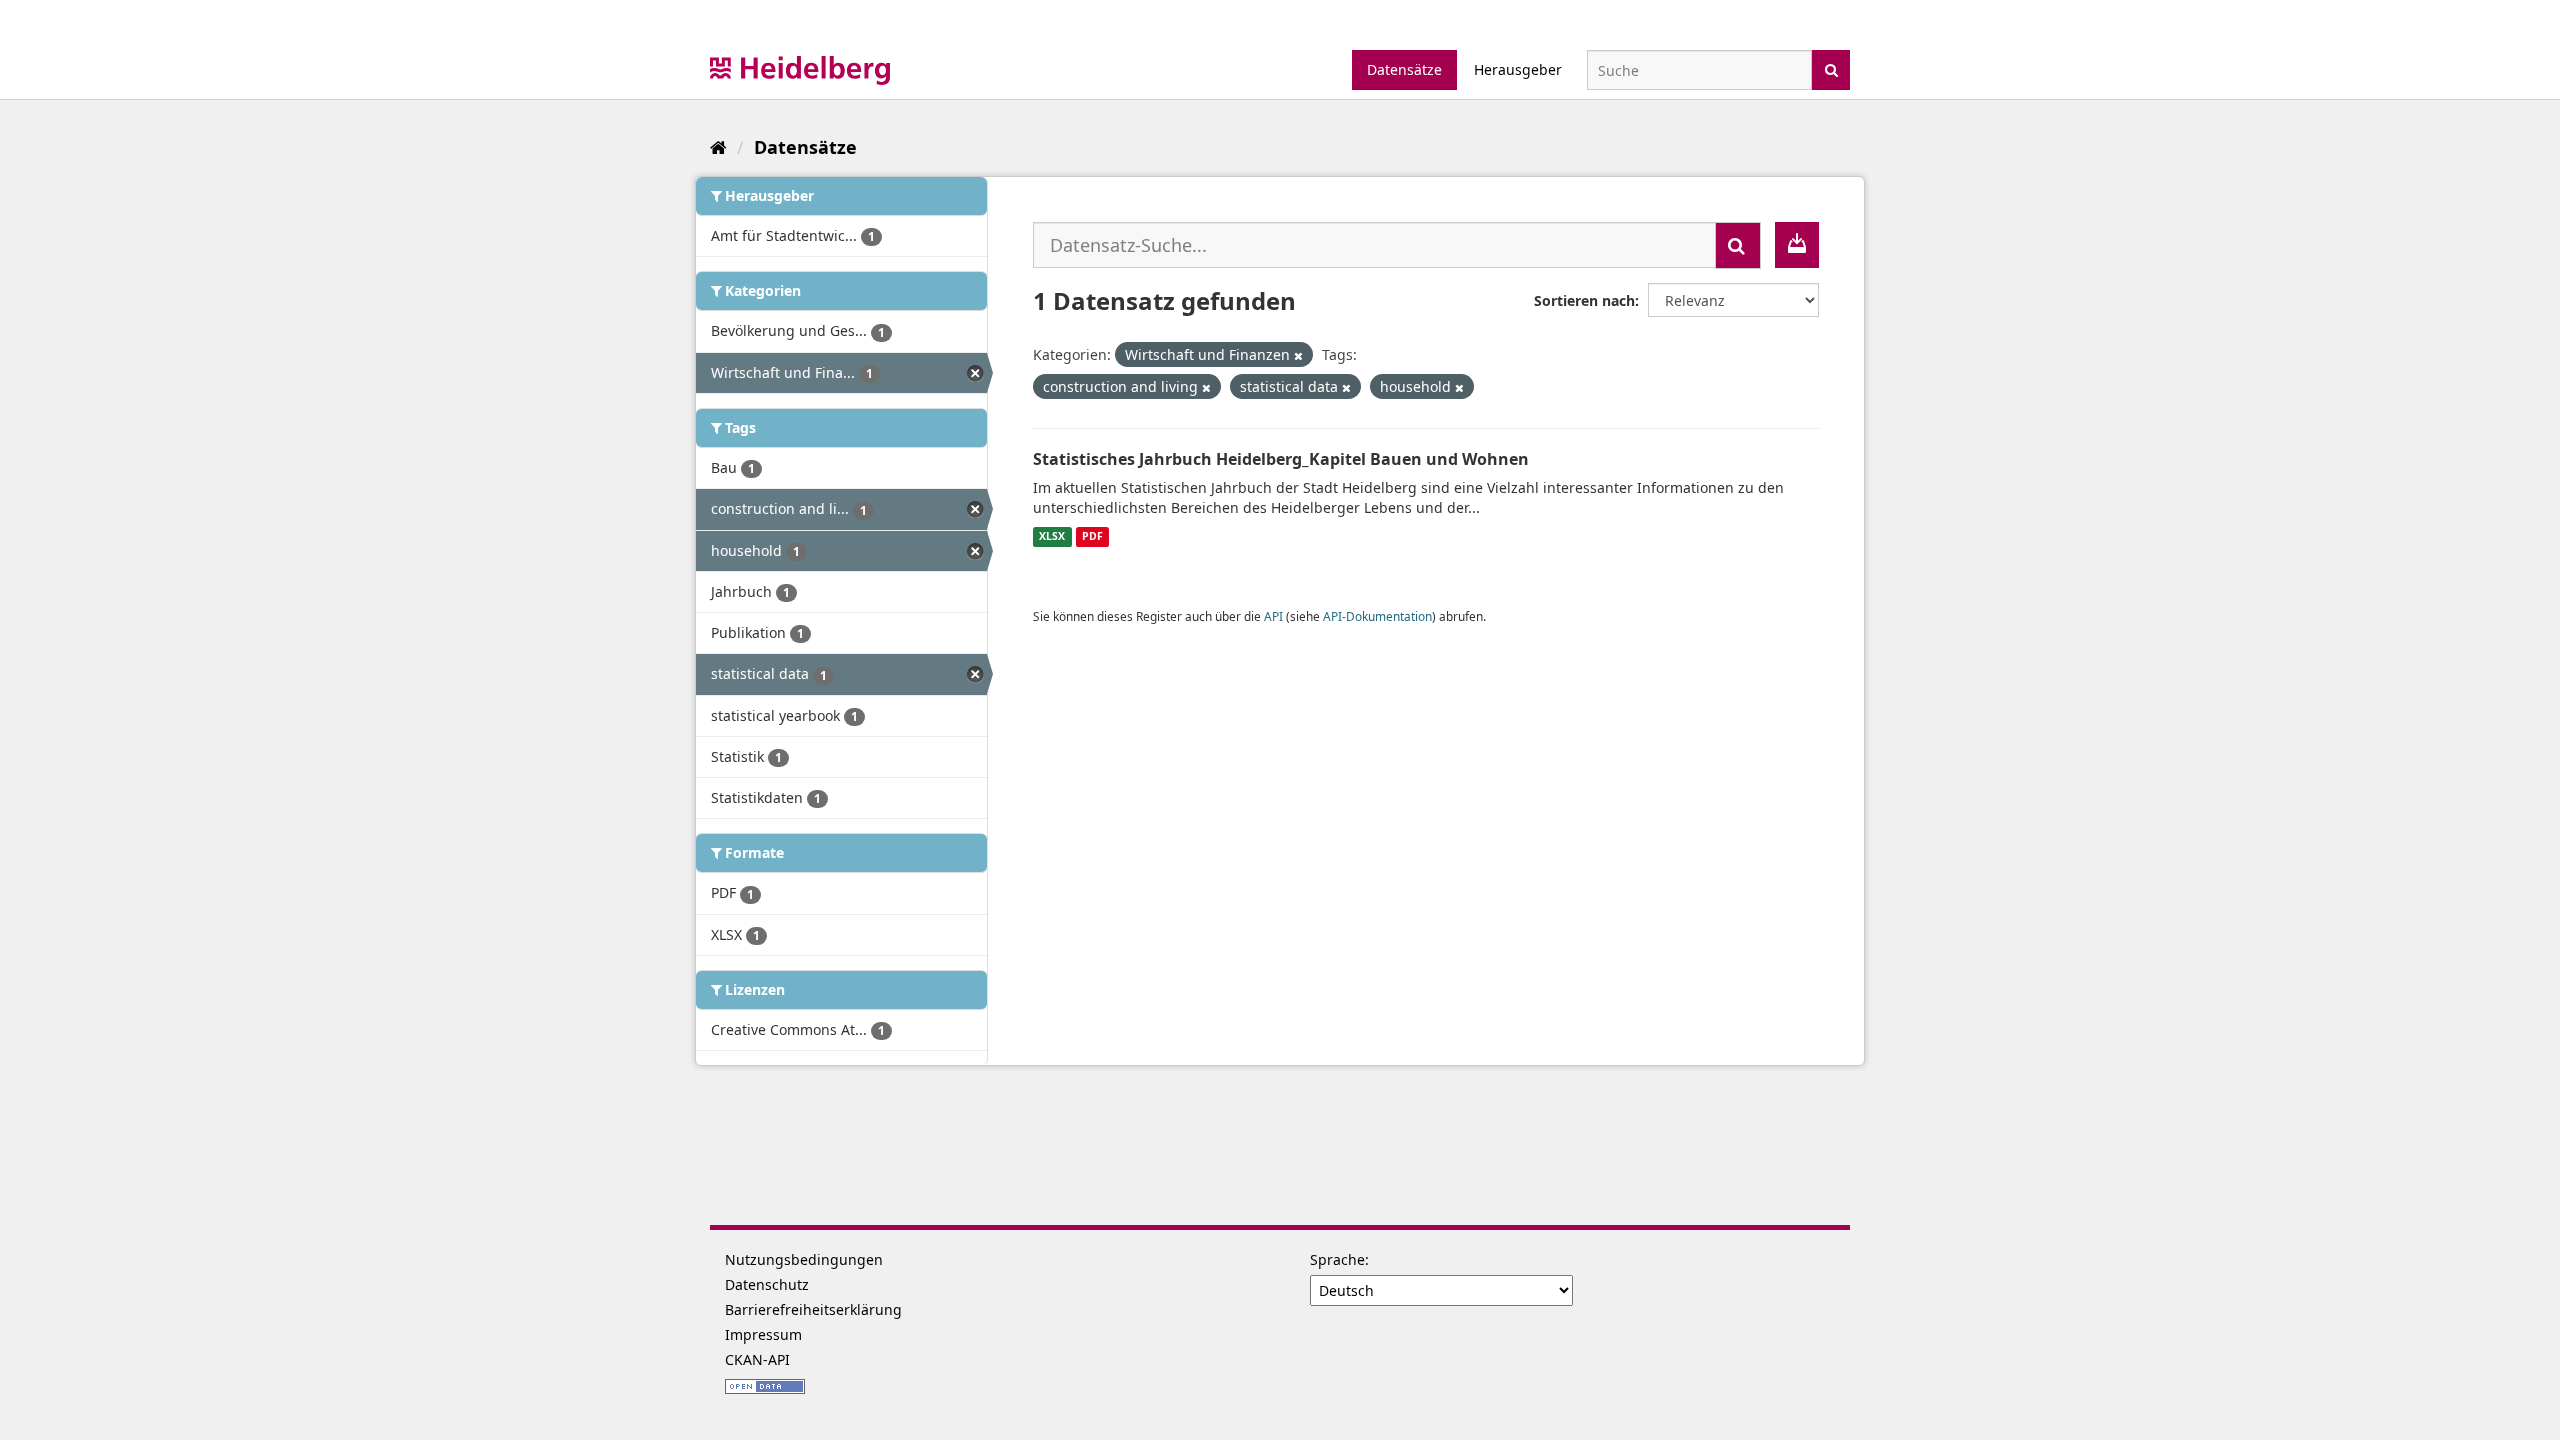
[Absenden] (1831, 68)
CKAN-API (757, 1359)
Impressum (763, 1334)
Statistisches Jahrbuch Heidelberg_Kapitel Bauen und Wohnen (1281, 459)
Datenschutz (767, 1284)
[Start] (718, 147)
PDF (1092, 537)
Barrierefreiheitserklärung (813, 1309)
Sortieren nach (1584, 300)
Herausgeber (1518, 69)
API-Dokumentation (1377, 616)
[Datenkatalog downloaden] (1797, 245)
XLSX (1052, 537)
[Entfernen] (1298, 355)
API (1273, 616)
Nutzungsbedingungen (804, 1259)
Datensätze (1404, 69)
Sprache (1337, 1259)
